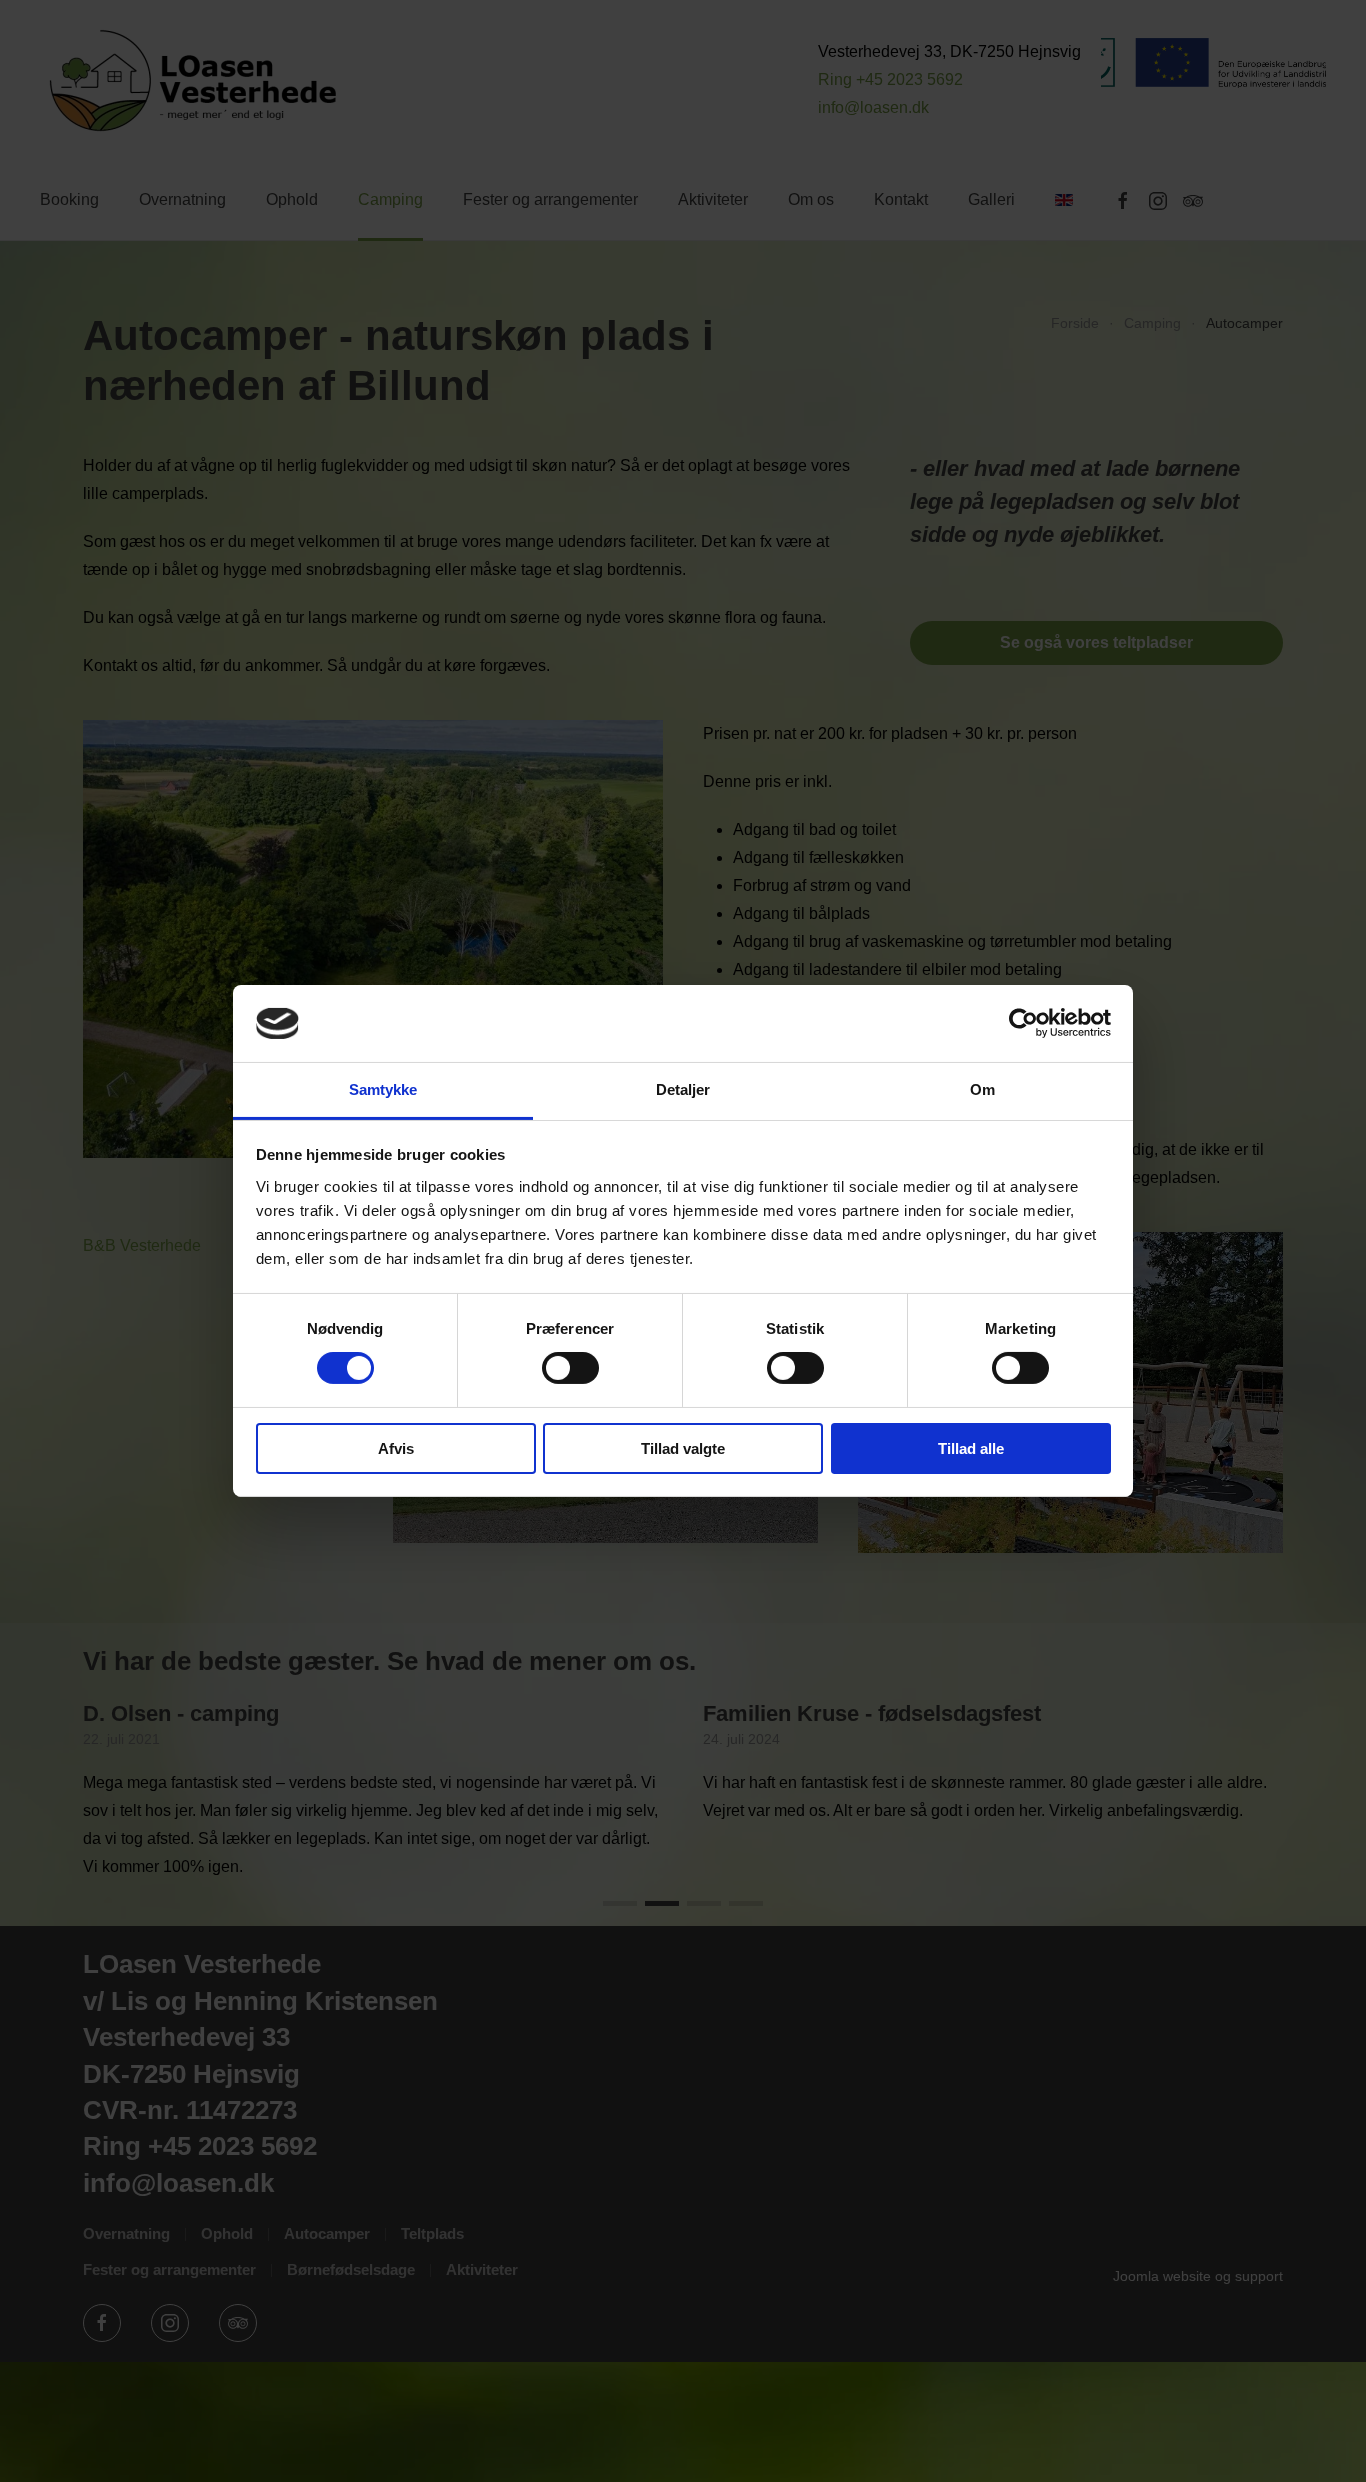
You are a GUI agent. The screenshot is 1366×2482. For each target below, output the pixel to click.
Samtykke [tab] (383, 1089)
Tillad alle (971, 1448)
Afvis (396, 1448)
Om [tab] (982, 1089)
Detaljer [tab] (683, 1089)
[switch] (570, 1368)
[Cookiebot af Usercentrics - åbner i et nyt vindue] (1023, 1023)
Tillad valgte (683, 1448)
